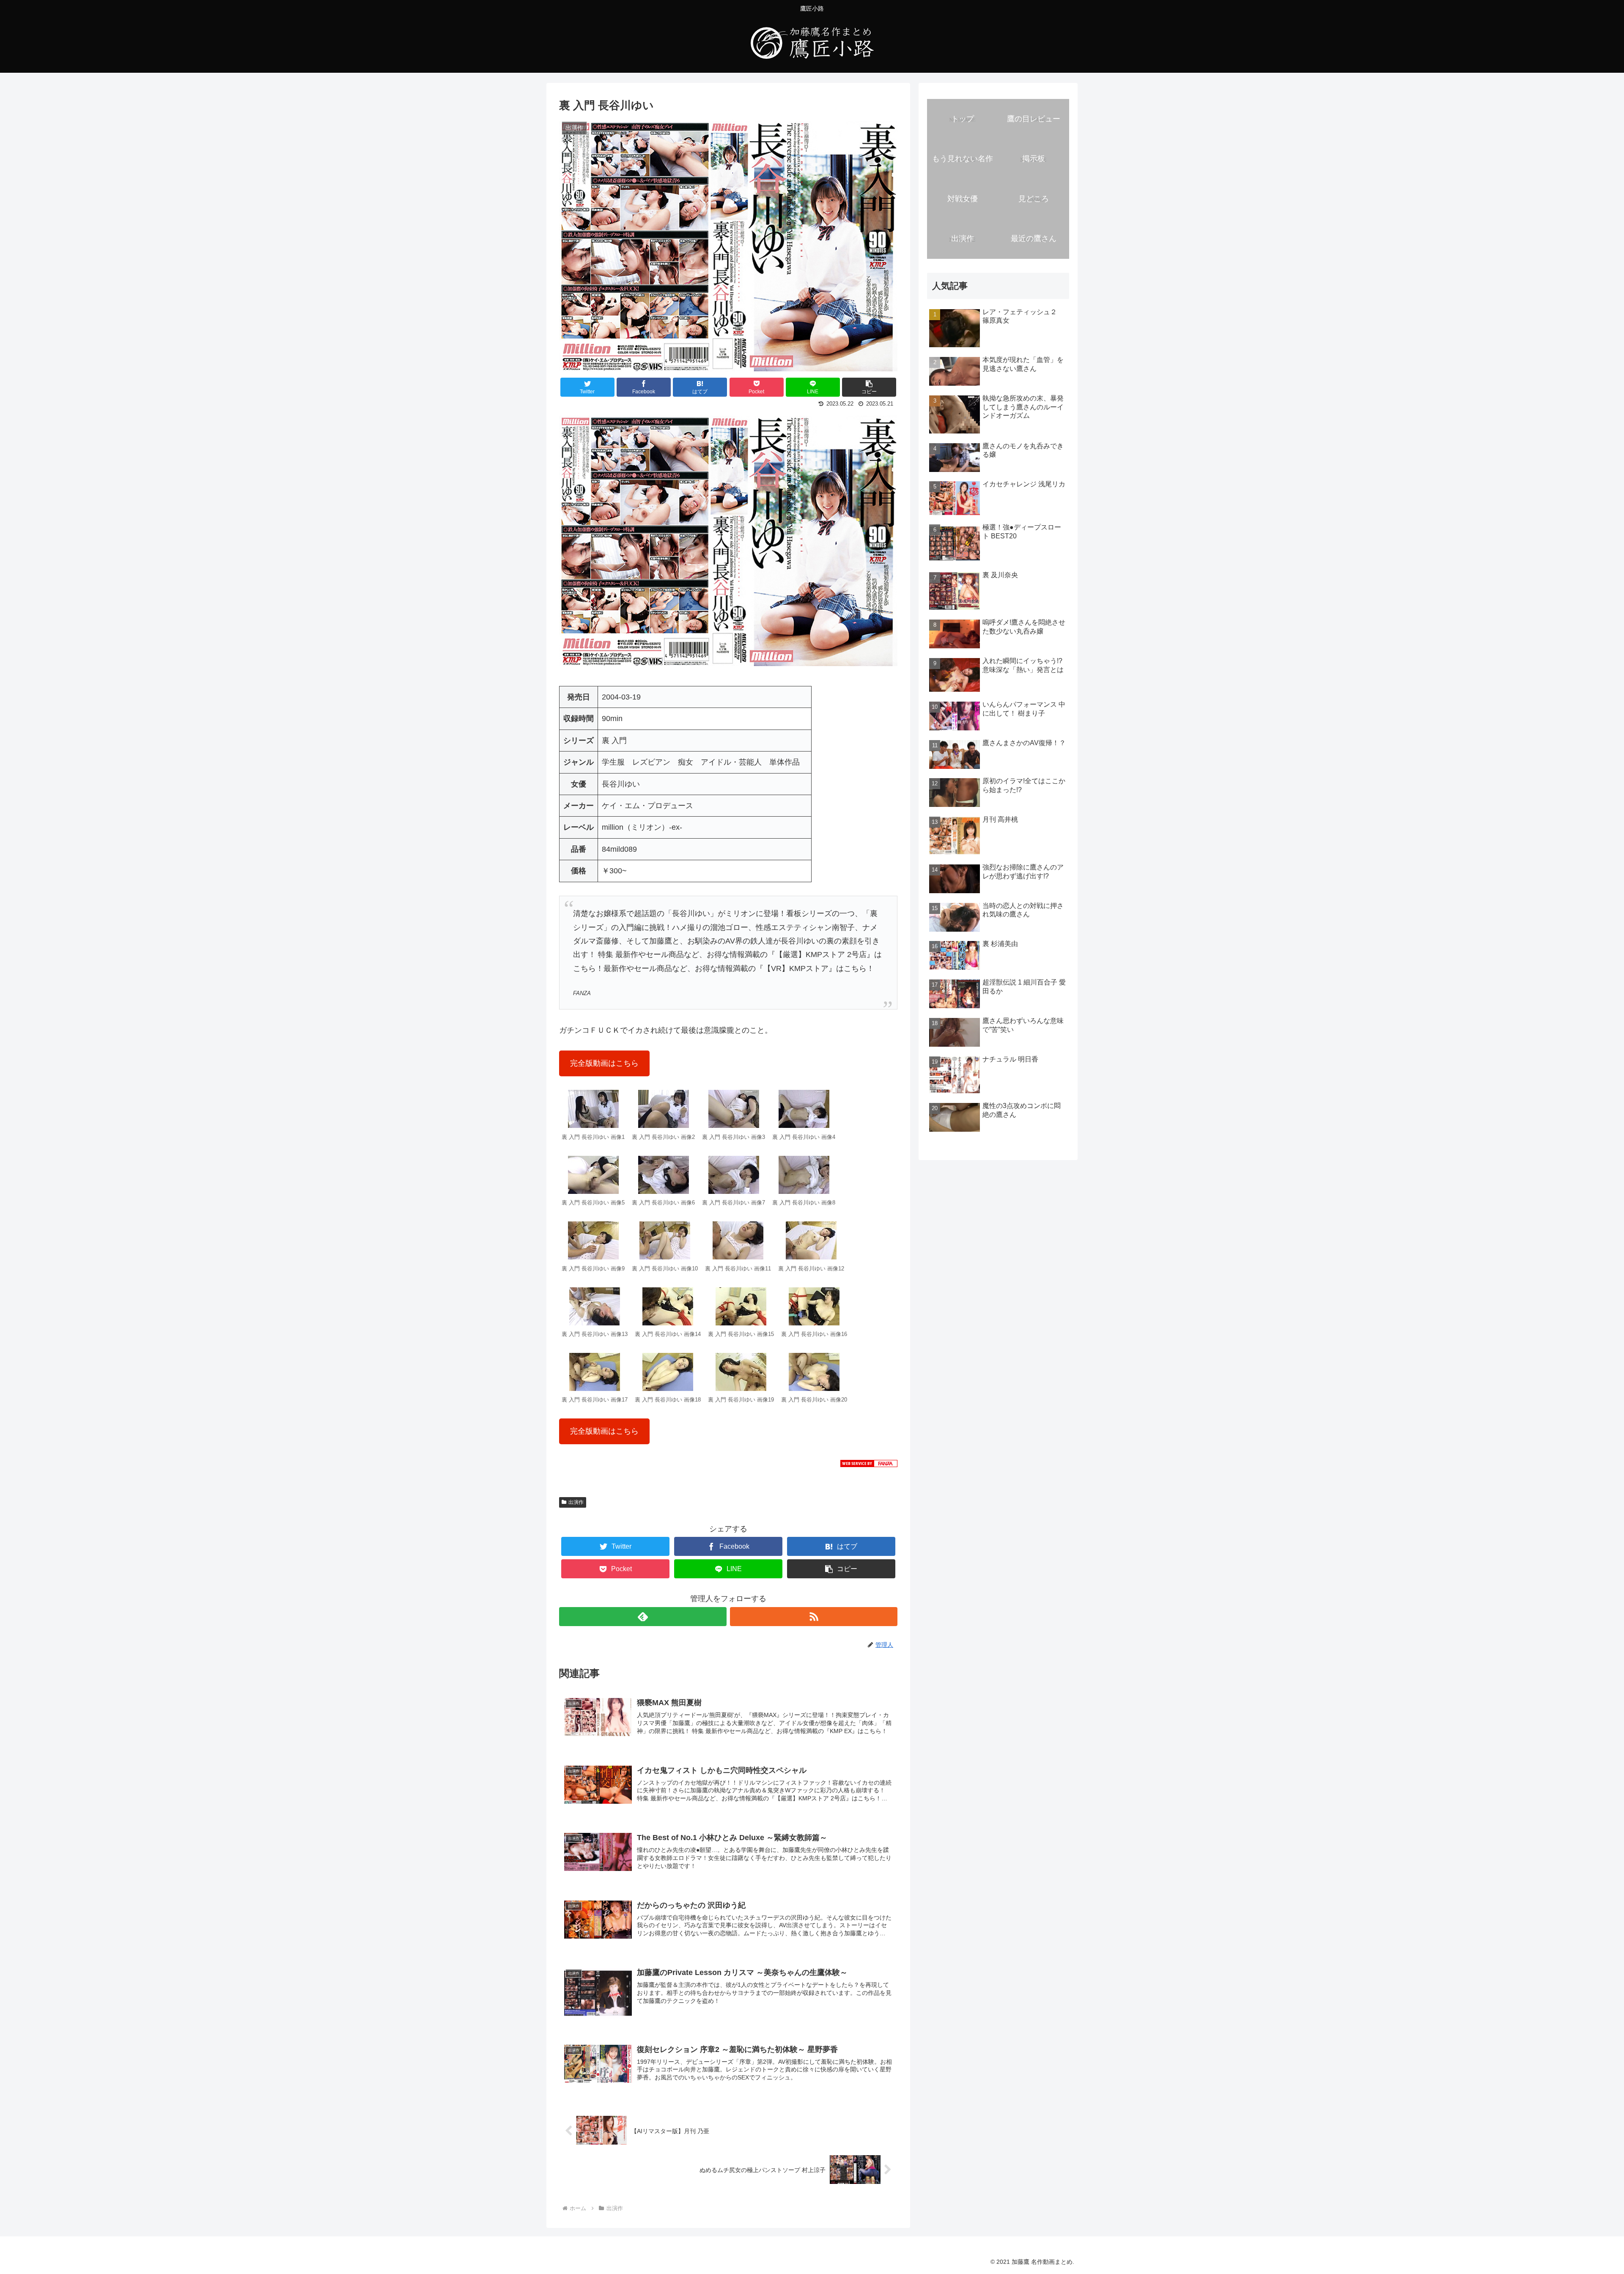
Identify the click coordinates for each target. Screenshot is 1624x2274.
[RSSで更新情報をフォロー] (814, 1617)
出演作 (576, 1502)
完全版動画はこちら (604, 1063)
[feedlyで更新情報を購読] (643, 1617)
